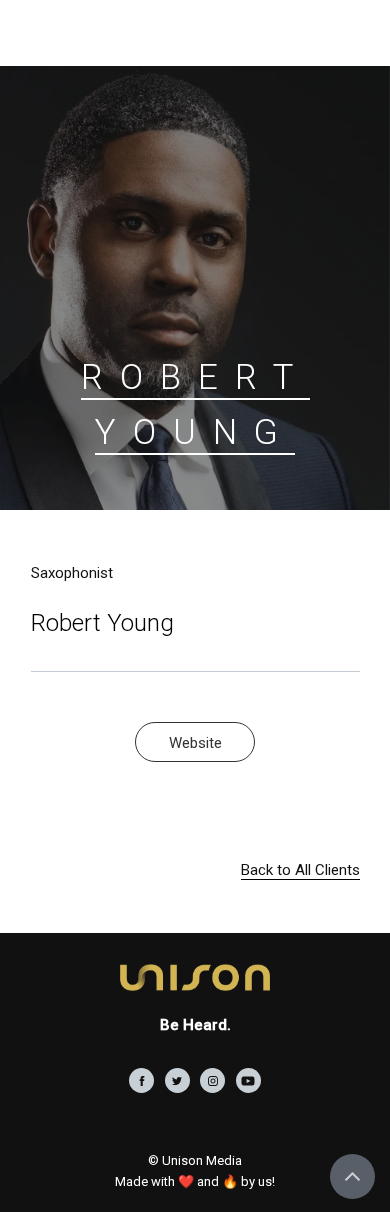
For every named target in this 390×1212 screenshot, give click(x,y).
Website (195, 743)
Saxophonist (72, 573)
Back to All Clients (300, 870)
